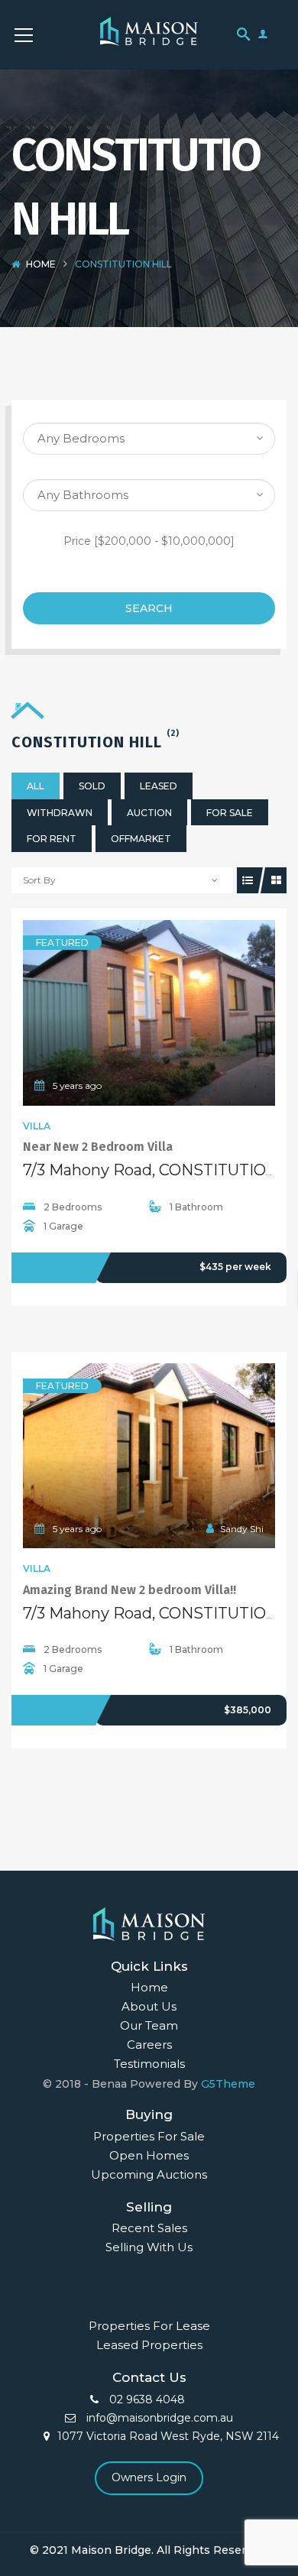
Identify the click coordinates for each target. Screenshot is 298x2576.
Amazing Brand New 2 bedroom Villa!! (130, 1590)
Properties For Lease (149, 2326)
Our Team (149, 2025)
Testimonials (149, 2064)
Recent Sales (149, 2228)
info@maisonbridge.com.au (158, 2418)
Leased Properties (149, 2345)
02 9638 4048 (146, 2399)
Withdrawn (60, 813)
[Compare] (183, 1013)
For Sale (230, 813)
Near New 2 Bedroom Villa (98, 1147)
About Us (149, 2006)
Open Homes (149, 2155)
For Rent (52, 839)
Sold (92, 786)
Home (41, 264)
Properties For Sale (149, 2136)
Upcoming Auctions (149, 2174)
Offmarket (141, 839)
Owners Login (149, 2477)
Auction (149, 813)
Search (149, 608)
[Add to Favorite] (149, 1013)
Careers (149, 2045)
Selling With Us (149, 2247)
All (36, 786)
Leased (159, 786)
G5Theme (228, 2084)
